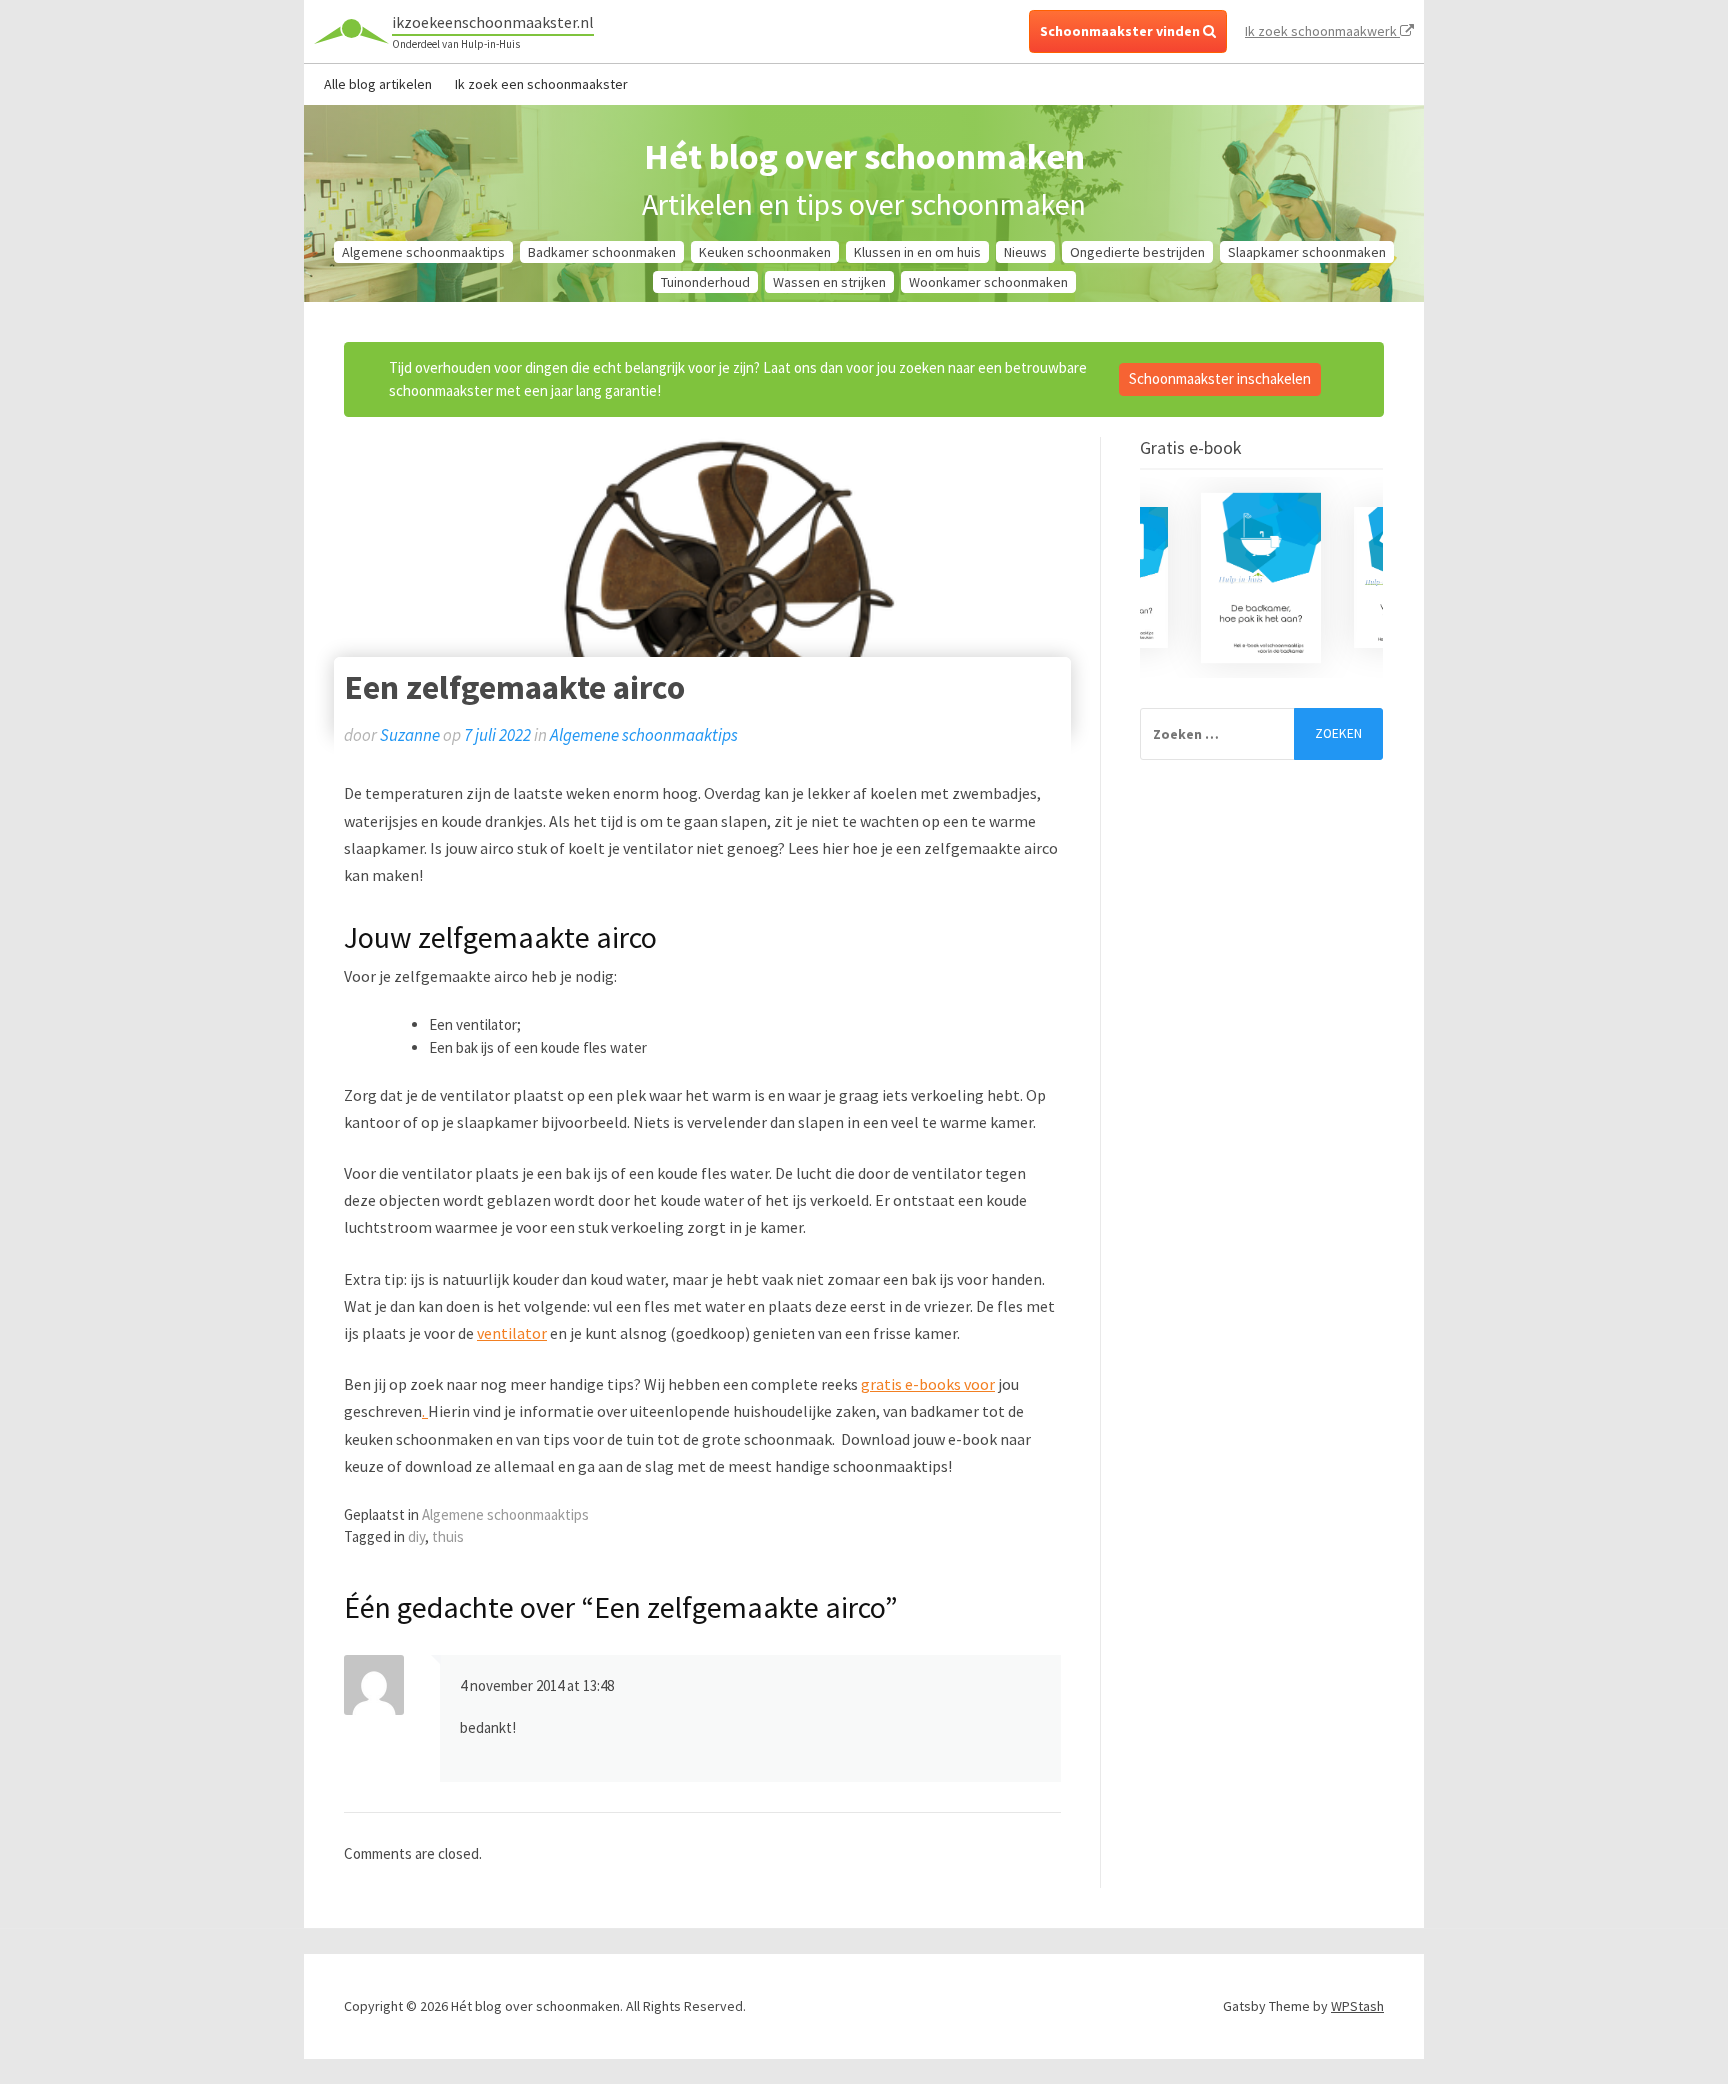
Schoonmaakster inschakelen (1220, 378)
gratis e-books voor (928, 1384)
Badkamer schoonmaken (602, 252)
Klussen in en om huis (917, 252)
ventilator (512, 1333)
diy (416, 1536)
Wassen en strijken (829, 282)
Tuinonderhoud (705, 282)
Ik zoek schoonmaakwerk (1322, 31)
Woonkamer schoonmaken (988, 282)
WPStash (1357, 2006)
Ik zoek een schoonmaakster (541, 84)
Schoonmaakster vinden (1121, 31)
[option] (1261, 578)
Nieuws (1025, 252)
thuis (448, 1536)
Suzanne (410, 735)
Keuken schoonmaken (765, 252)
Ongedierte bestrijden (1137, 252)
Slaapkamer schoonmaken (1307, 252)
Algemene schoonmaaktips (423, 252)
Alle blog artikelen (378, 84)
